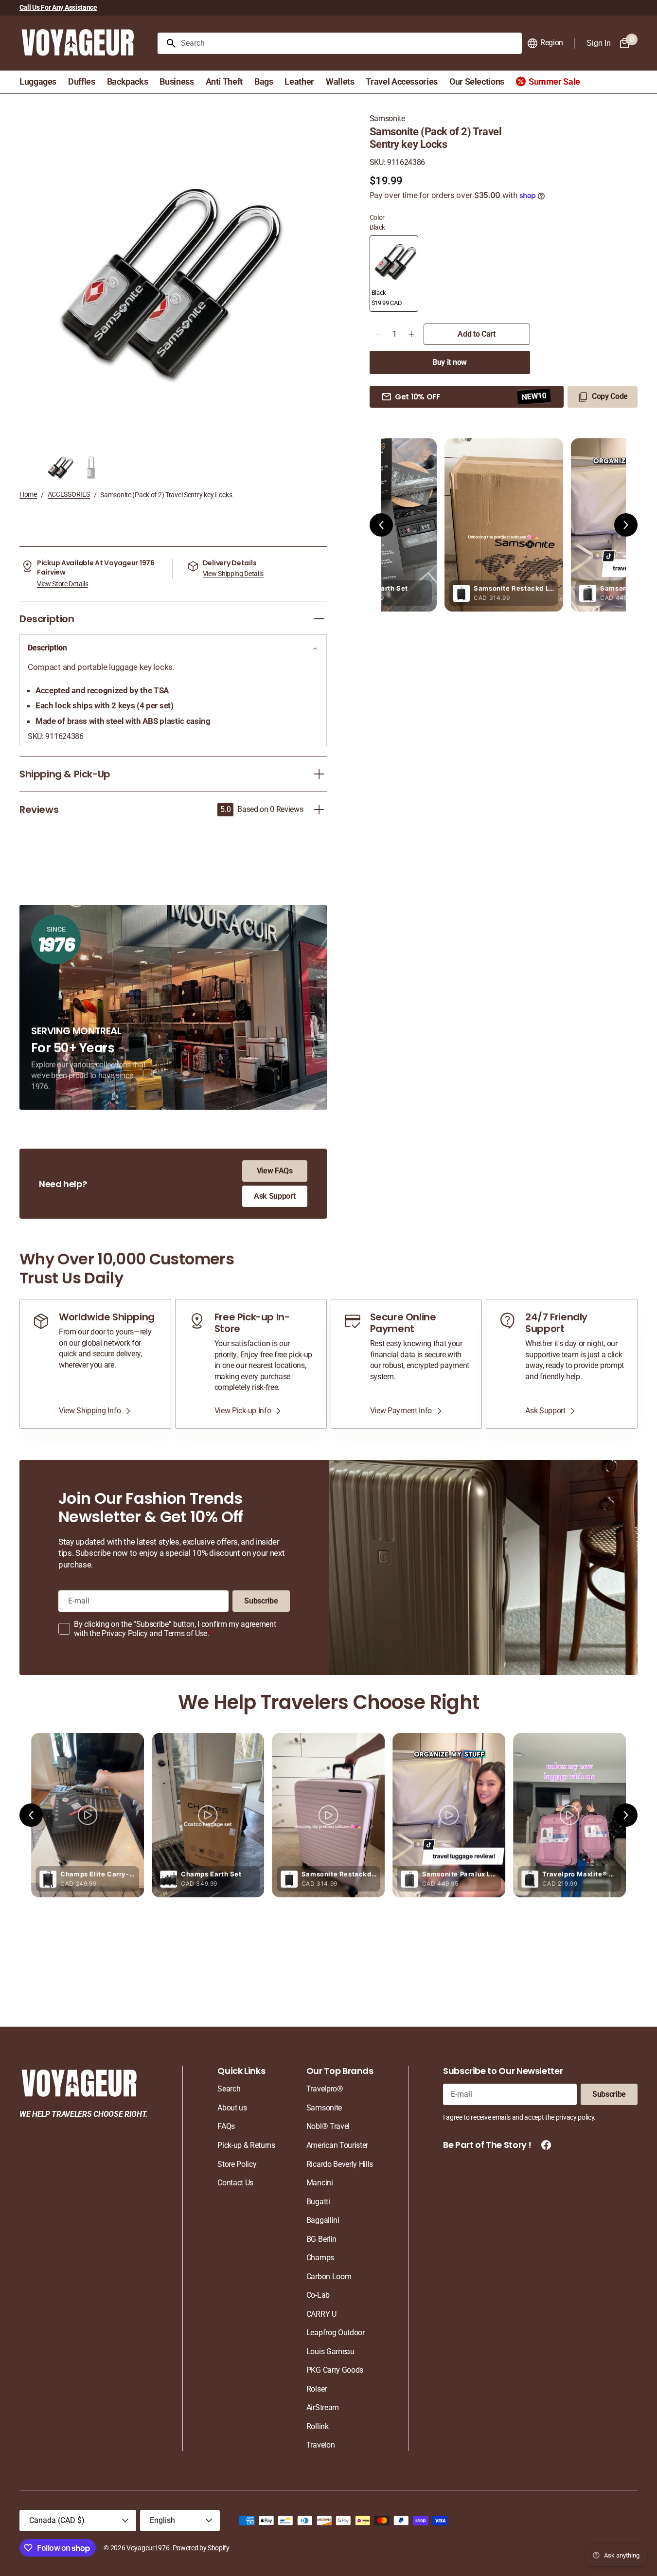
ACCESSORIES (69, 494)
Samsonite (387, 118)
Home (28, 494)
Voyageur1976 (148, 2548)
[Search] (167, 43)
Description (47, 648)
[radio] (394, 274)
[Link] (95, 1364)
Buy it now (450, 362)
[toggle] (319, 619)
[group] (61, 468)
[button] (545, 43)
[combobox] (349, 43)
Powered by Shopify (201, 2548)
